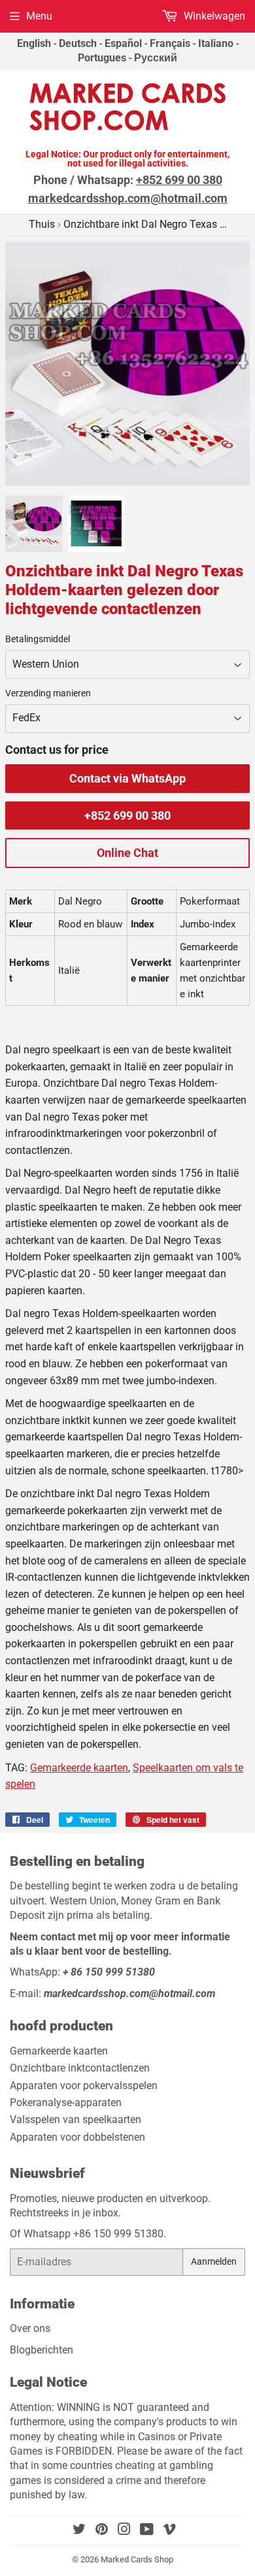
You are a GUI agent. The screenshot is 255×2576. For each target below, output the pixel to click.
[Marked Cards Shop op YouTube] (147, 2531)
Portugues (102, 58)
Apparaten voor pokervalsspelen (84, 2086)
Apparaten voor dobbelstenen (77, 2137)
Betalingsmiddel (38, 639)
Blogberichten (42, 2350)
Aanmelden (214, 2261)
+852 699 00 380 (127, 815)
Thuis (42, 224)
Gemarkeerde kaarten (79, 1768)
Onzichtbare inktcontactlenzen (80, 2068)
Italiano (216, 43)
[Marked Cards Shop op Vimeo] (169, 2531)
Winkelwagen (213, 16)
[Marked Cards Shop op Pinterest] (102, 2531)
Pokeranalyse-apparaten (66, 2103)
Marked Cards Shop (137, 2559)
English (34, 43)
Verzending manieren (48, 693)
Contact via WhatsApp (127, 778)
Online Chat (127, 853)
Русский (156, 58)
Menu (39, 16)
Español (123, 43)
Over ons (30, 2328)
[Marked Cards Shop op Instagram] (124, 2531)
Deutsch (78, 43)
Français (170, 43)
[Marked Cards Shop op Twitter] (79, 2531)
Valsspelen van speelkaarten (76, 2119)
